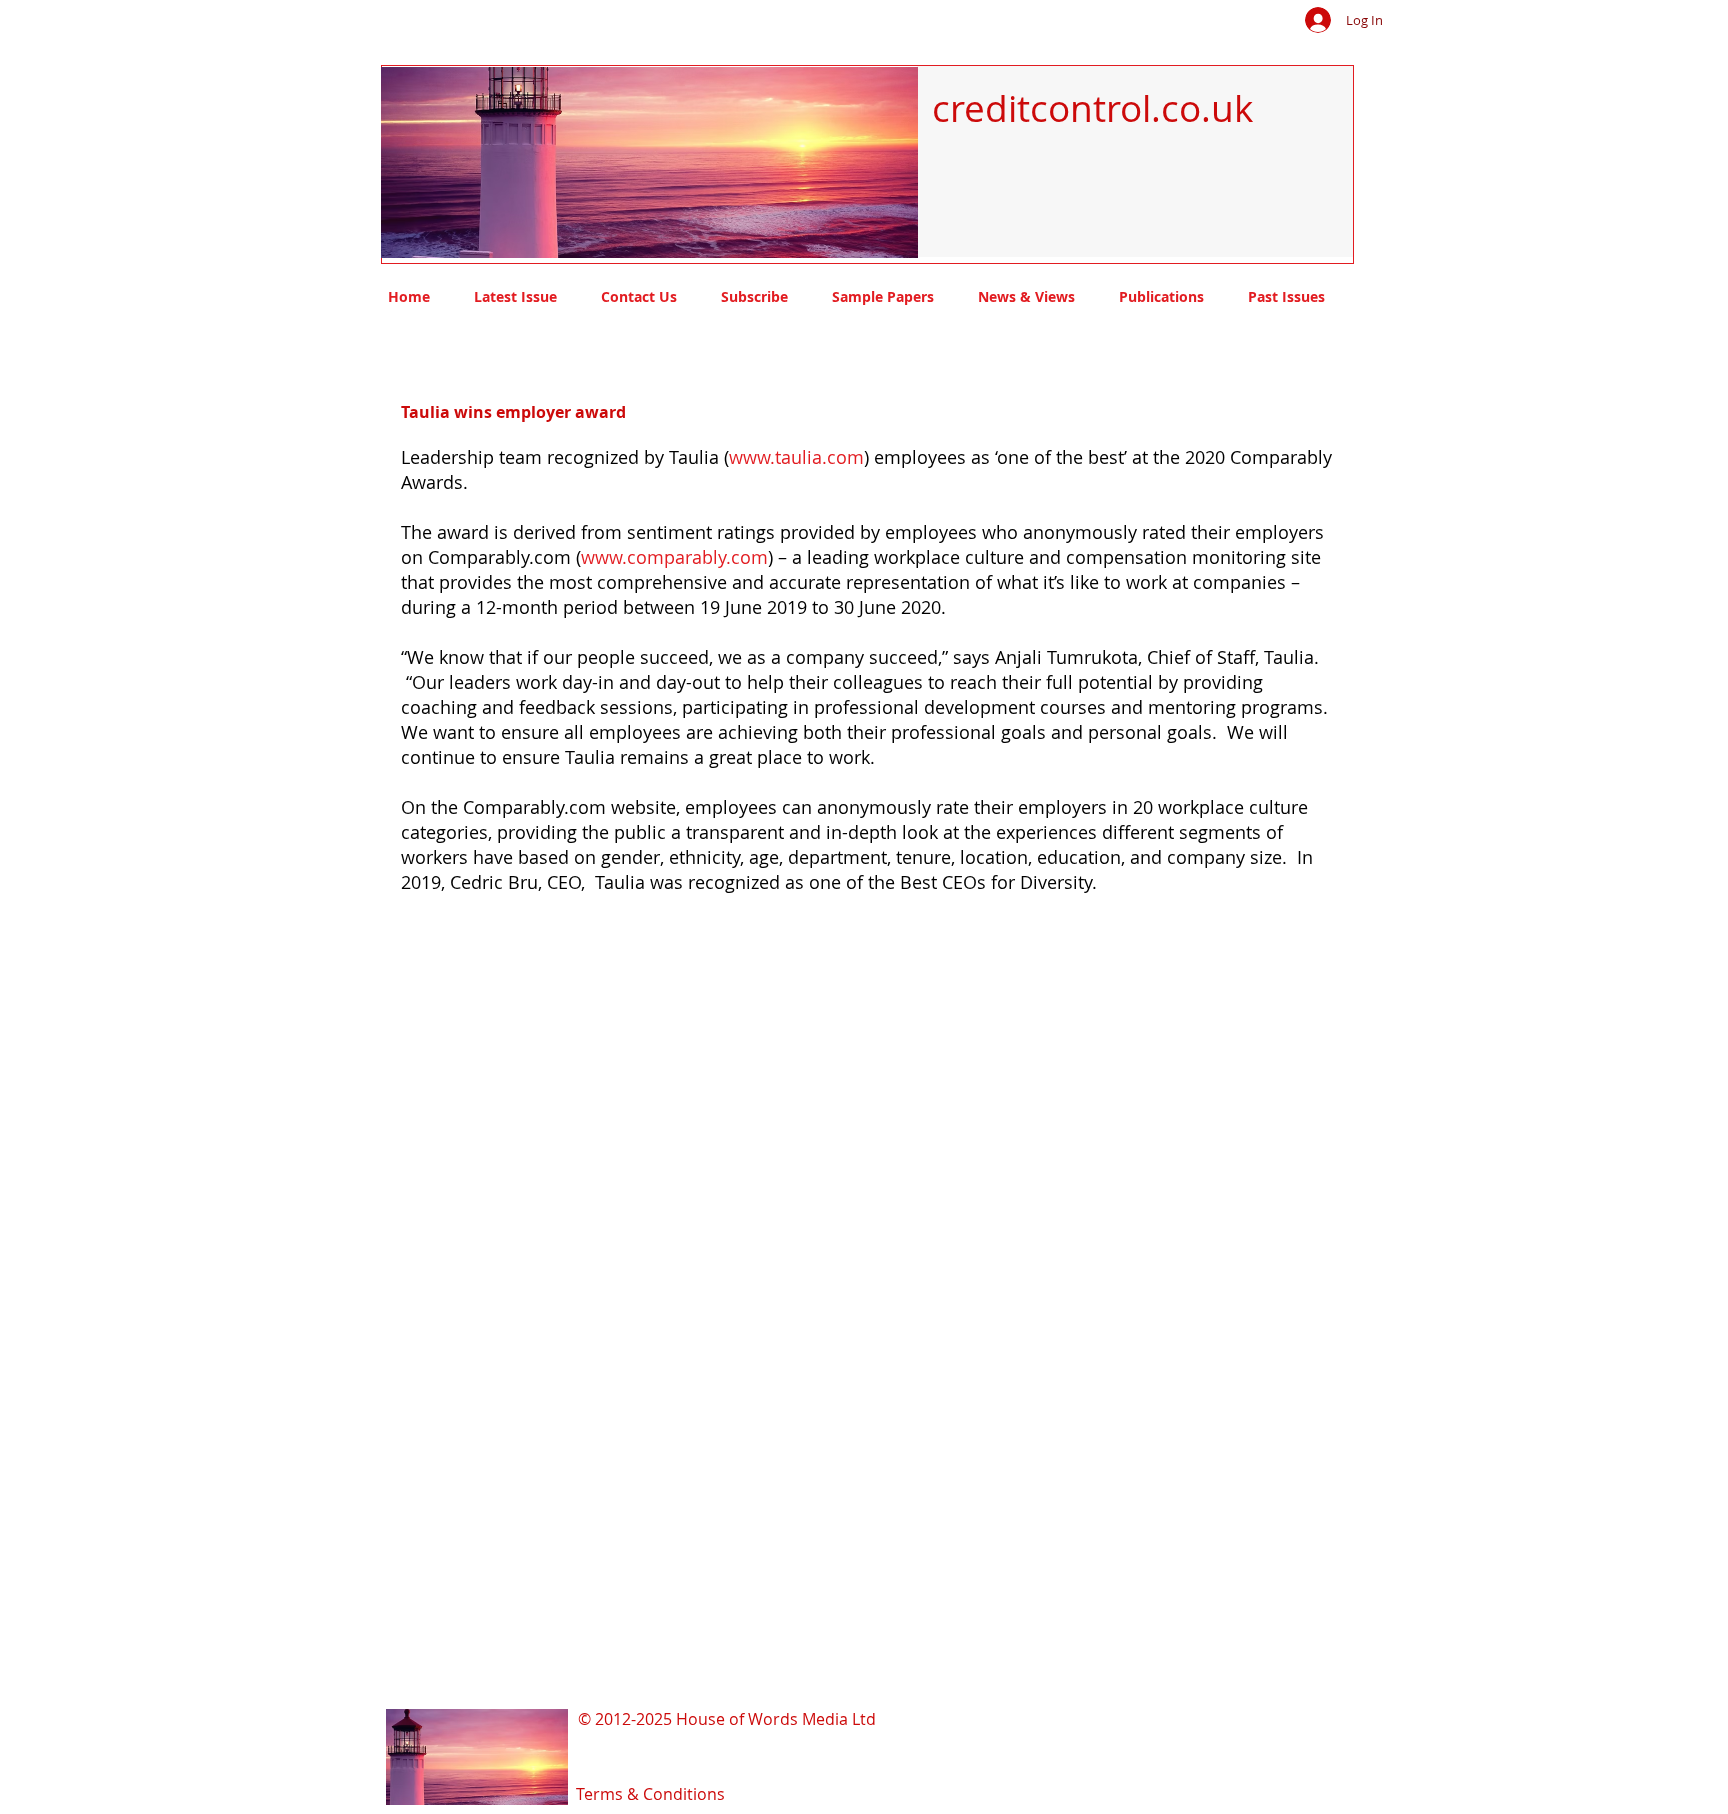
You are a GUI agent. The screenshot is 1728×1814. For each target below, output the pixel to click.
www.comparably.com (674, 557)
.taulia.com (817, 457)
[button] (624, 162)
